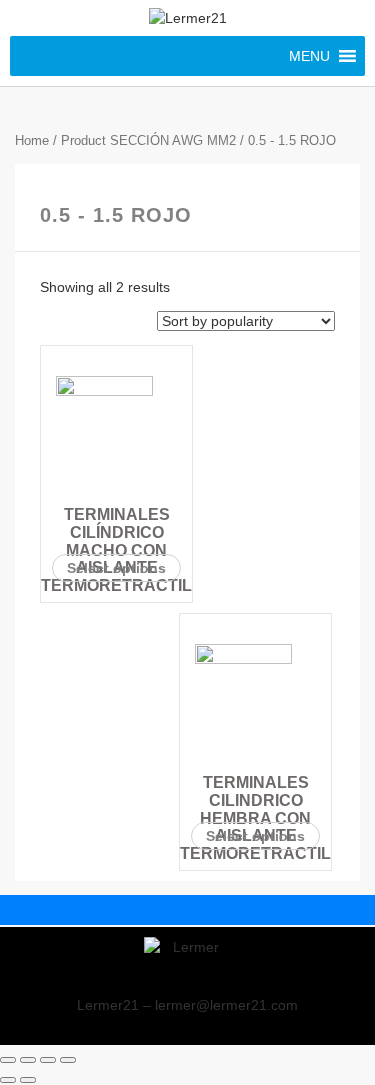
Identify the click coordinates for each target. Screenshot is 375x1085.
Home (32, 140)
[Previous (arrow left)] (8, 1080)
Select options (116, 568)
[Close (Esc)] (8, 1060)
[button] (309, 56)
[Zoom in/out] (68, 1060)
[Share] (28, 1060)
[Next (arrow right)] (28, 1080)
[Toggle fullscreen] (48, 1060)
